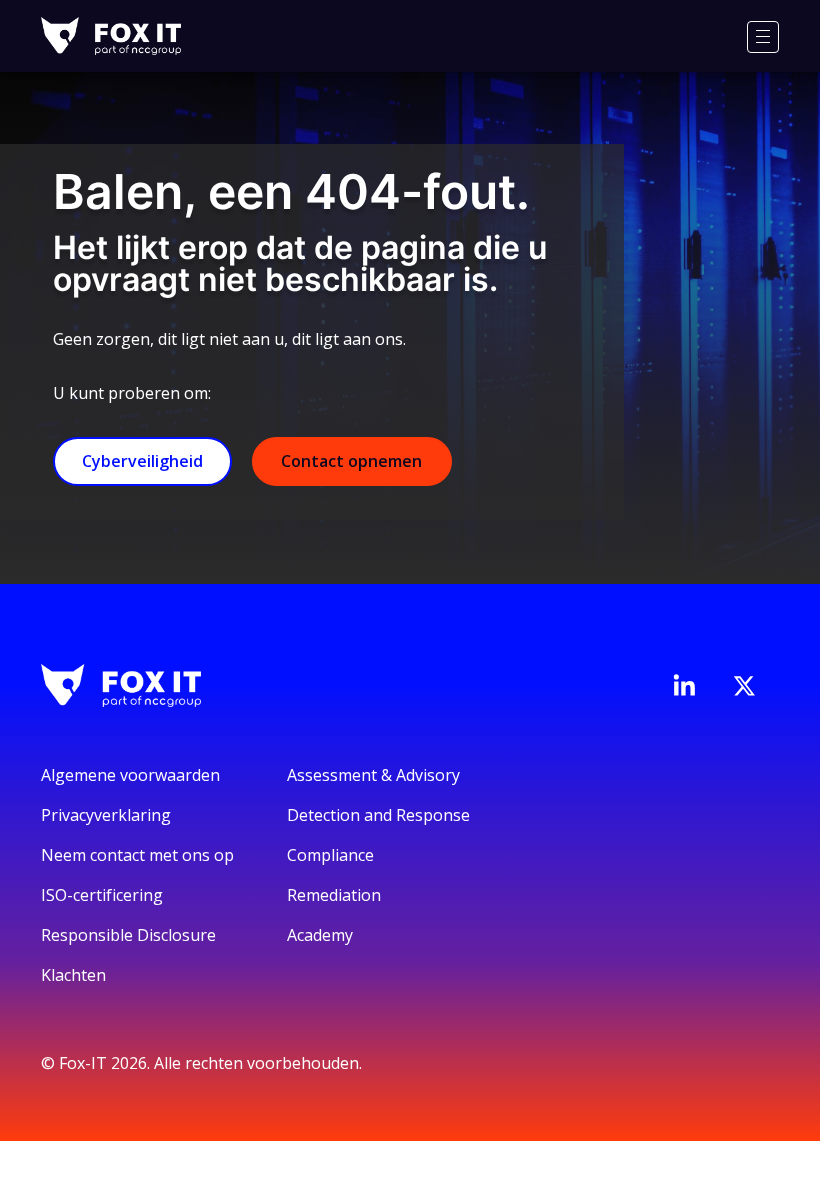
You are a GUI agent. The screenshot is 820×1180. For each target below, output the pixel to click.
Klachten (73, 975)
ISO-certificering (102, 895)
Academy (320, 935)
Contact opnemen (351, 461)
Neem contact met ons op (137, 855)
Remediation (334, 895)
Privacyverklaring (106, 815)
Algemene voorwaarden (130, 775)
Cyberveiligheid (142, 461)
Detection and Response (378, 815)
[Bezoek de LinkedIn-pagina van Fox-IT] (684, 685)
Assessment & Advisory (373, 775)
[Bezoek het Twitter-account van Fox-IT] (744, 686)
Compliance (330, 855)
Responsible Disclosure (128, 935)
